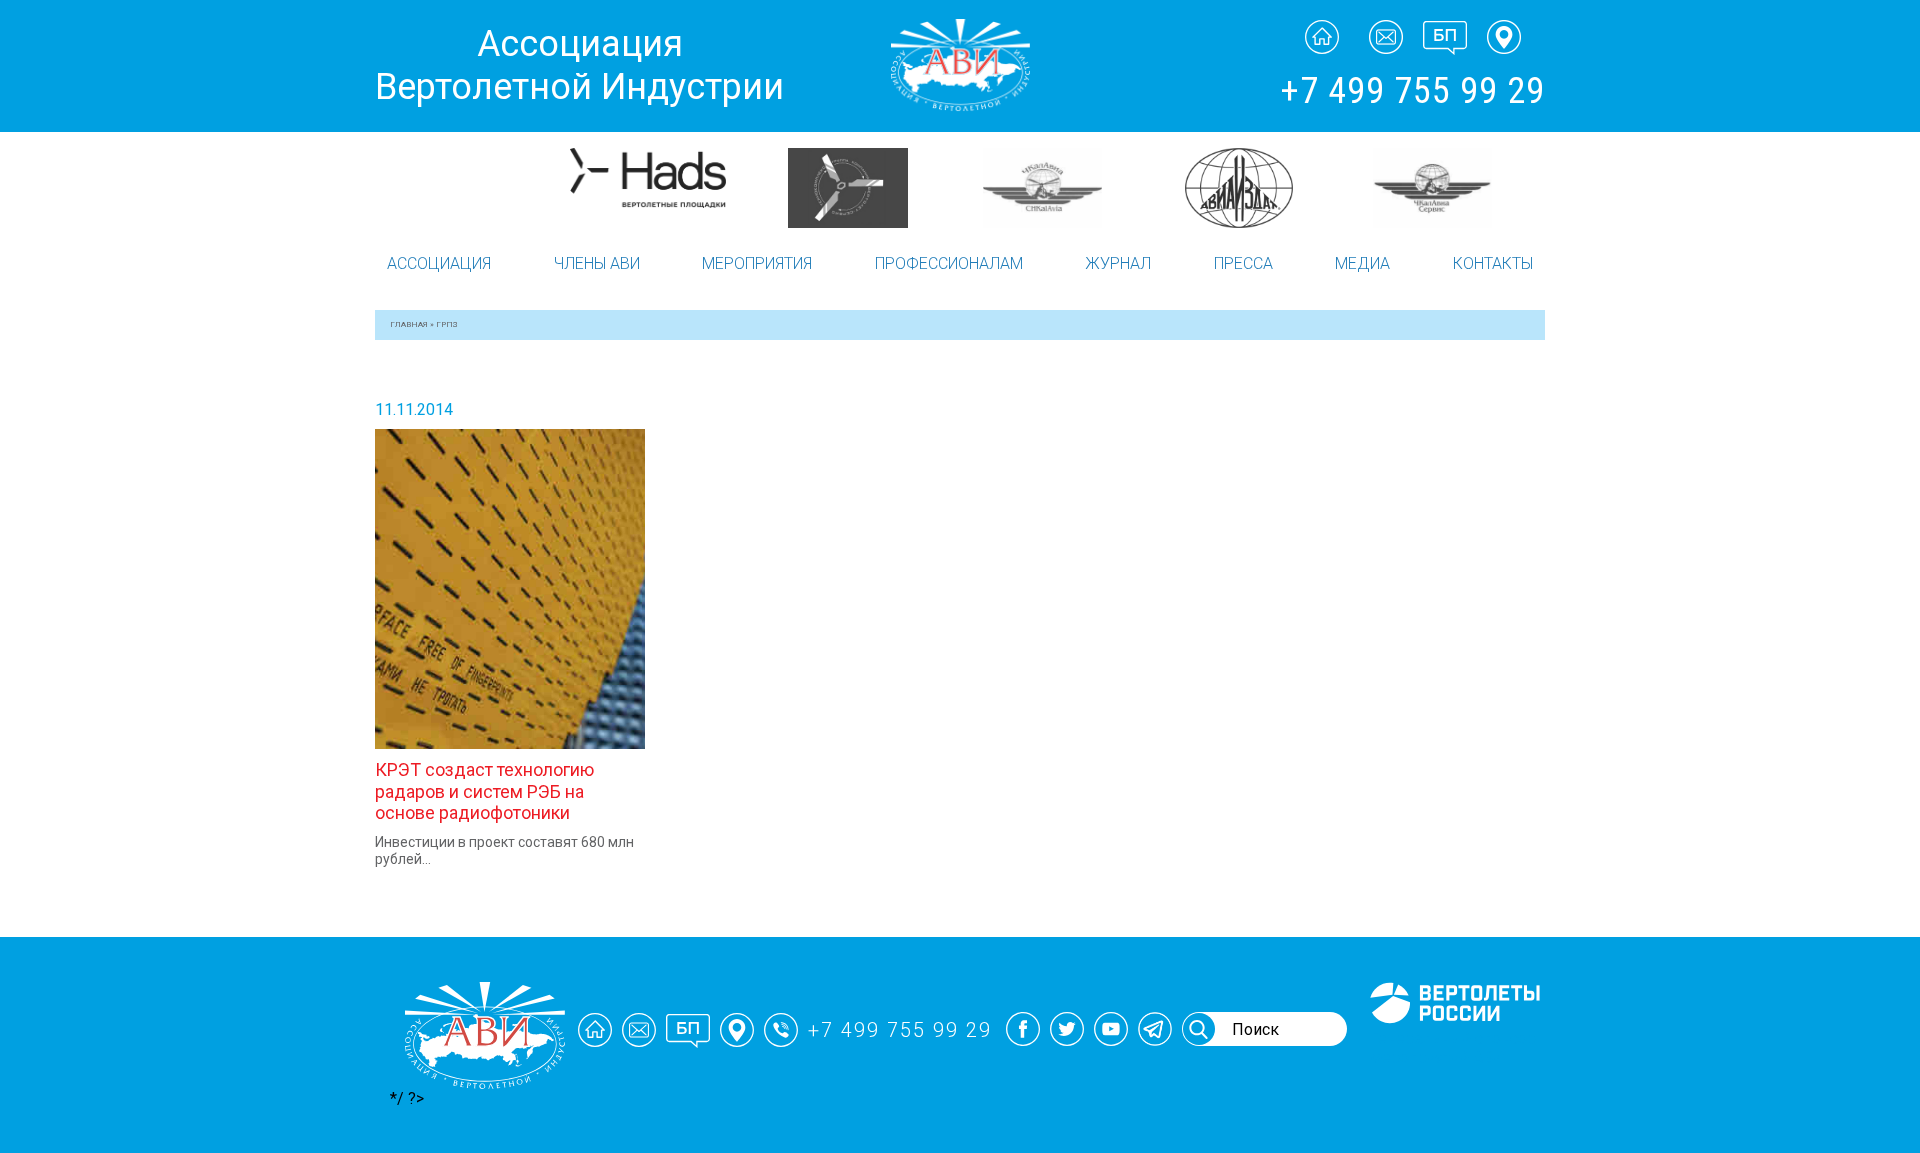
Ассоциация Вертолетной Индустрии (579, 65)
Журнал (1118, 263)
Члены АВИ (597, 263)
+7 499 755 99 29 (1412, 91)
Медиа (1362, 263)
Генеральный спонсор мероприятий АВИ (1453, 1048)
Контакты (1493, 263)
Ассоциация (439, 263)
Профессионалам (949, 263)
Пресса (1243, 263)
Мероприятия (757, 263)
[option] (472, 188)
